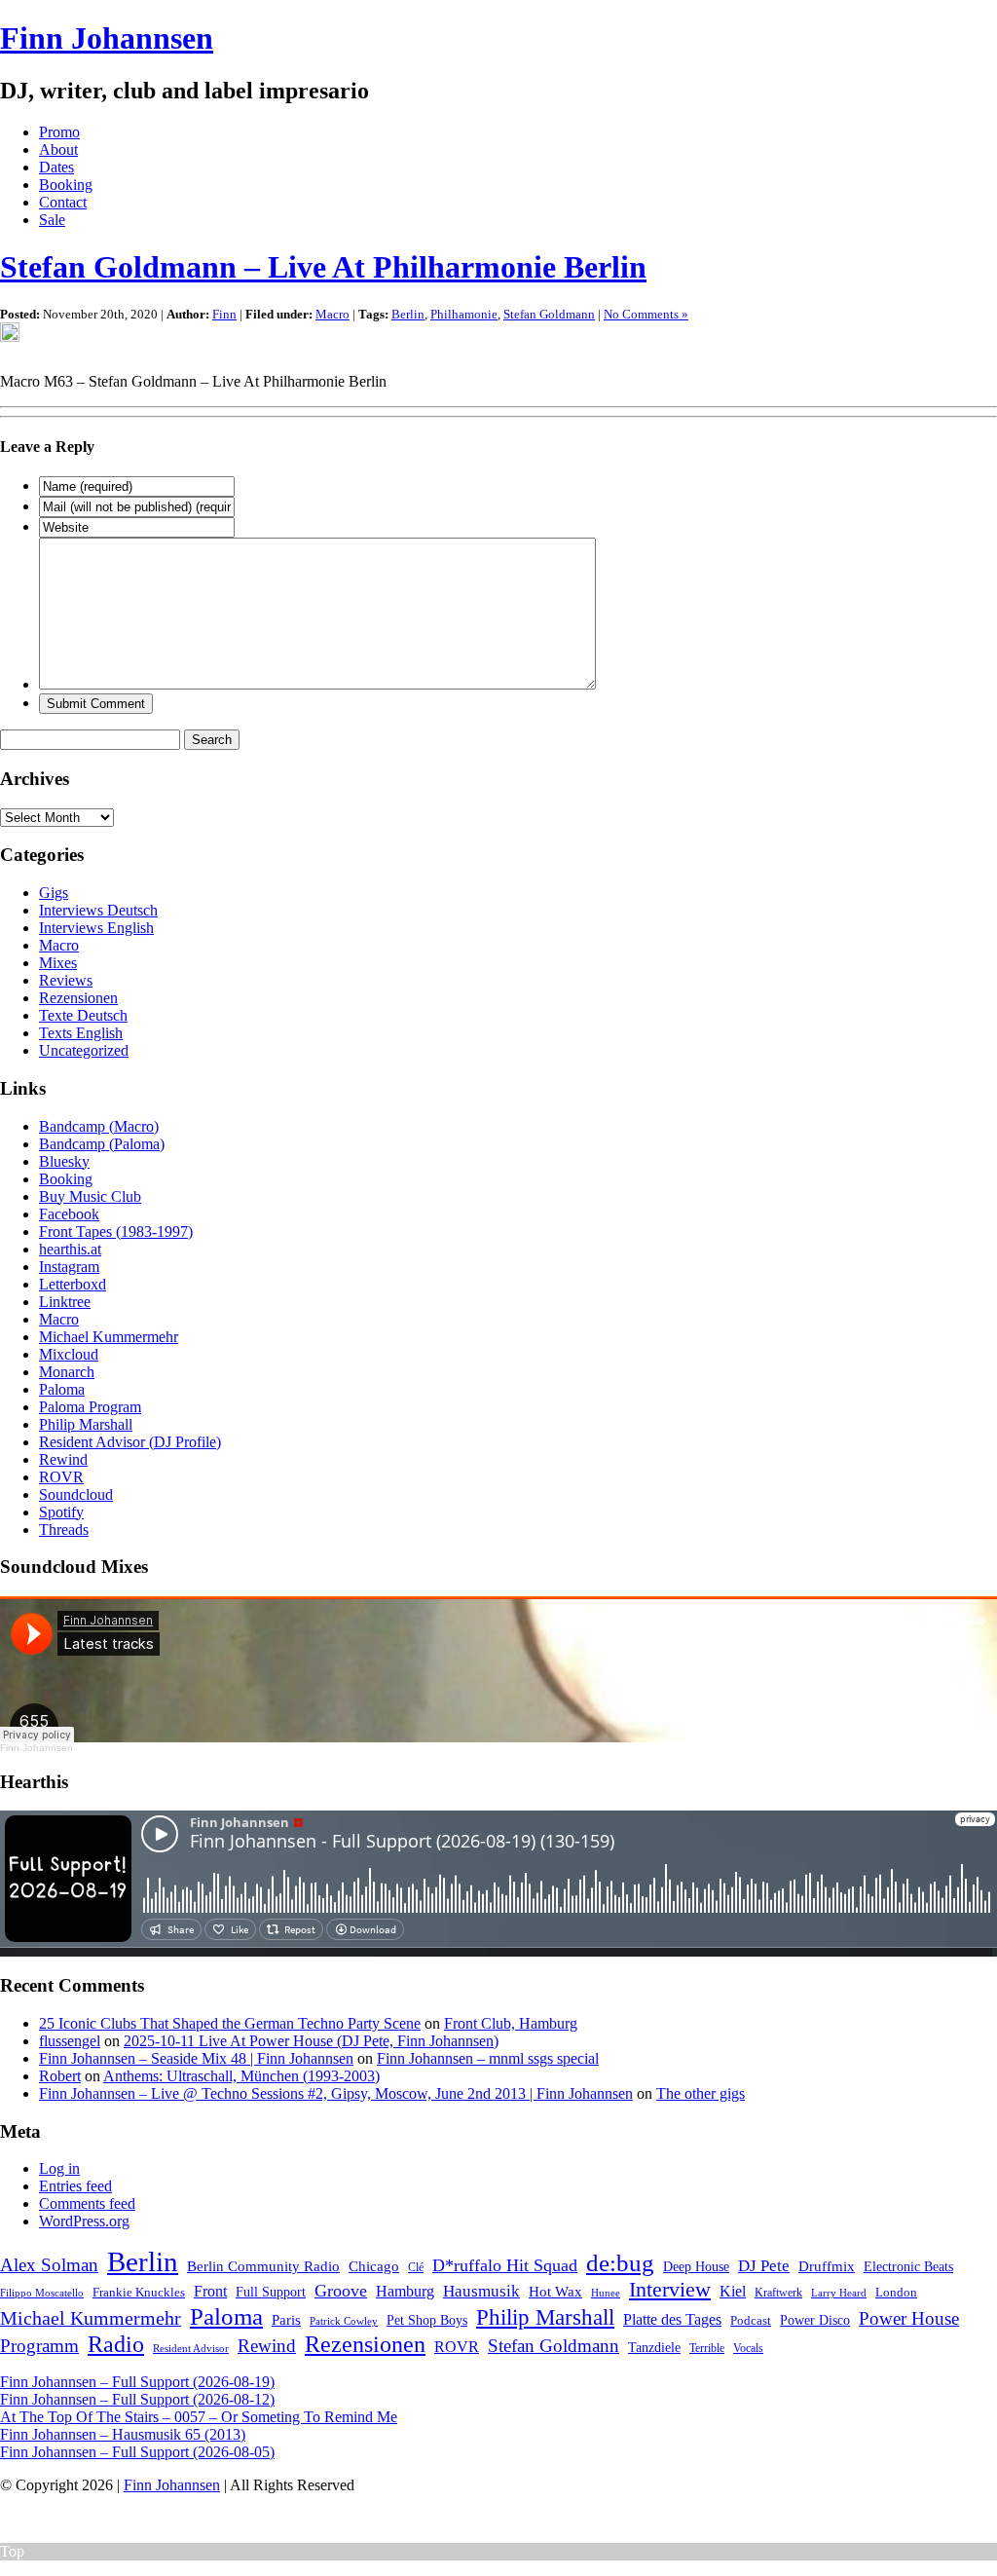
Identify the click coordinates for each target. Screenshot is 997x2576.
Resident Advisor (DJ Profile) (130, 1442)
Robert (60, 2076)
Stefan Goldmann (549, 314)
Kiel (733, 2291)
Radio (116, 2344)
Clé (416, 2267)
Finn (224, 314)
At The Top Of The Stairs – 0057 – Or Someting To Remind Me (199, 2417)
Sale (52, 220)
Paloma (62, 1389)
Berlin (408, 314)
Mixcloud (69, 1354)
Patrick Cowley (344, 2321)
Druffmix (827, 2266)
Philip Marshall (86, 1424)
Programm (39, 2346)
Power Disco (815, 2320)
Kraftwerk (778, 2293)
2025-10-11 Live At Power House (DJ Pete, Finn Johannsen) (311, 2041)
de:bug (620, 2263)
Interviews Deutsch (98, 910)
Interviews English (96, 928)
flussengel (70, 2041)
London (896, 2292)
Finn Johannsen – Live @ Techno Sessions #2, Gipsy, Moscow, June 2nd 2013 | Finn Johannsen (336, 2093)
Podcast (751, 2320)
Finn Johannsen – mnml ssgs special (488, 2058)
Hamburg (405, 2291)
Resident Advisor (191, 2348)
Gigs (54, 893)
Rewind (63, 1459)
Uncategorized (84, 1050)
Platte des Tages (672, 2319)
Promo (59, 132)
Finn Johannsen (107, 38)
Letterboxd (73, 1284)
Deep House (696, 2266)
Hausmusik (481, 2291)
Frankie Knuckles (139, 2292)
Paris (286, 2319)
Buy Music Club (90, 1196)
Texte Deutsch (83, 1015)
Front (210, 2291)
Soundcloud (76, 1494)
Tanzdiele (654, 2348)
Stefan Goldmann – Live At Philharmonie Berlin (323, 267)
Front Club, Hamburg (511, 2023)
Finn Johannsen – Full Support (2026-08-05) (137, 2452)
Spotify (61, 1512)
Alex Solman (49, 2265)
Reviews (66, 980)
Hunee (606, 2293)
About (58, 149)
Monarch (67, 1372)
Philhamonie (464, 314)
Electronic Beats (908, 2267)
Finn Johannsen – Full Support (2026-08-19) (137, 2382)
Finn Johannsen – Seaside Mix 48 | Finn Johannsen (196, 2058)
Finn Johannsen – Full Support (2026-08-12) (137, 2399)
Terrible (707, 2348)
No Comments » (646, 314)
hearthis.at (70, 1249)
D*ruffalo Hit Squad (505, 2265)
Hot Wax (555, 2292)
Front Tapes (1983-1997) (116, 1232)
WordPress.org (84, 2221)
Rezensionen (78, 998)
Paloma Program (90, 1407)
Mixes (58, 963)
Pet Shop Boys (427, 2320)
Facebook (69, 1214)
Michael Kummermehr (109, 1337)
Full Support (271, 2292)
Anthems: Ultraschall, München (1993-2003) (241, 2076)
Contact (63, 202)
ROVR (61, 1477)
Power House (909, 2318)
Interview (670, 2290)
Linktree (65, 1302)
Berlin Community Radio (263, 2266)
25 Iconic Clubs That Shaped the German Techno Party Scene (230, 2023)
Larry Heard (839, 2293)
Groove (341, 2291)
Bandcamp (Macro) (99, 1126)
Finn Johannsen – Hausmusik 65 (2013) (123, 2434)
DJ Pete (764, 2266)
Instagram (69, 1267)
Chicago (374, 2266)
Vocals (748, 2348)
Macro (332, 314)
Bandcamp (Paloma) (102, 1144)
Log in (59, 2168)
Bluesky (64, 1161)
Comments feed (87, 2203)
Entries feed (75, 2186)
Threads (64, 1530)
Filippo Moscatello (42, 2293)
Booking (66, 185)
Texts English (81, 1033)
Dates (56, 167)
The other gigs (701, 2093)
